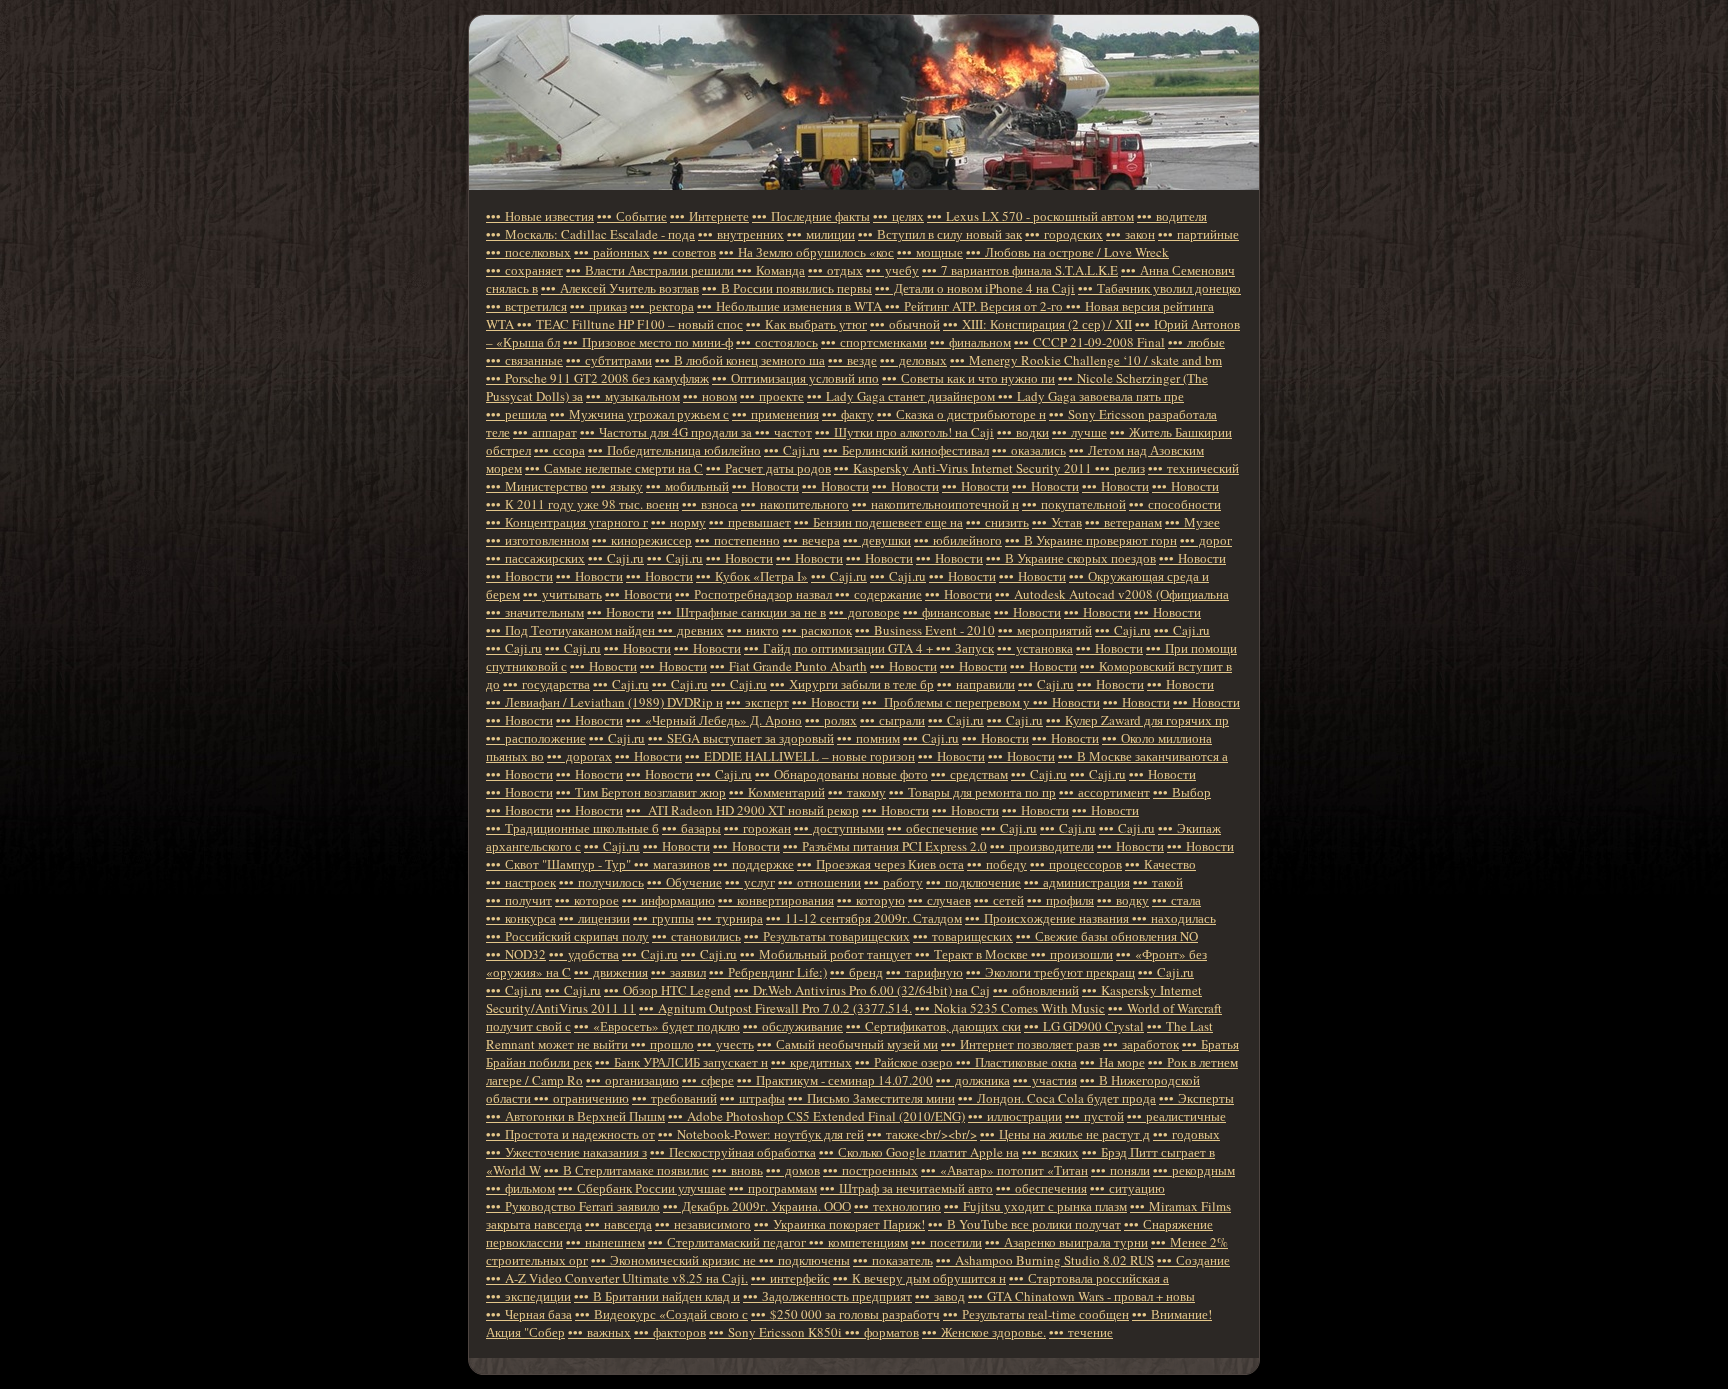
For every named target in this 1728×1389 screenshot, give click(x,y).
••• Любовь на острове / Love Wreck (1067, 252)
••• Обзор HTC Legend (667, 990)
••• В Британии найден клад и (657, 1296)
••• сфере (708, 1080)
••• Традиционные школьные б (572, 828)
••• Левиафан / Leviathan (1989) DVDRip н (604, 702)
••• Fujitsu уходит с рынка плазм (1035, 1206)
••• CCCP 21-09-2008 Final (1089, 342)
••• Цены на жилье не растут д (1065, 1134)
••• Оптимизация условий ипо (795, 378)
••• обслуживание (793, 1026)
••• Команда (771, 270)
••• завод (940, 1296)
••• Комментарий (777, 792)
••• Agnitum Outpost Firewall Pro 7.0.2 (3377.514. (775, 1008)
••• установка (1035, 648)
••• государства (546, 684)
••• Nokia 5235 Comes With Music (1010, 1008)
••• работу (893, 882)
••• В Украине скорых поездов (1071, 558)
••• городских (1064, 234)
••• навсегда (618, 1224)
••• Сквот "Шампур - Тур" (560, 864)
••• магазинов (672, 864)
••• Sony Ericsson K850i (777, 1332)
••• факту (848, 414)
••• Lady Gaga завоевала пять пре (1091, 396)
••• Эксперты (1196, 1098)
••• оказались (1029, 450)
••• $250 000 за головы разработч (845, 1314)
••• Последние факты (811, 216)
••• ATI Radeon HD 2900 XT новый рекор (742, 810)
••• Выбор (1182, 792)
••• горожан (757, 828)
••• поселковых (528, 252)
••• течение (1081, 1332)
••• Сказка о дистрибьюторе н (961, 414)
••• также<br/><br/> (922, 1134)
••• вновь (737, 1170)
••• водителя (1172, 216)
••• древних (691, 630)
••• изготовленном (537, 540)
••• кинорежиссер (642, 540)
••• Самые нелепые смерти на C (614, 468)
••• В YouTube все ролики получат (1024, 1224)
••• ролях (831, 720)
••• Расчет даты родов (768, 468)
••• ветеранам (1123, 522)
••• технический (1193, 468)
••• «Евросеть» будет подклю (657, 1026)
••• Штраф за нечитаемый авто (906, 1188)
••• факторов (670, 1332)
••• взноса (710, 504)
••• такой (1158, 882)
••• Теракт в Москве (973, 954)
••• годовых (1186, 1134)
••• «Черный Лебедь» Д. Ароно (714, 720)
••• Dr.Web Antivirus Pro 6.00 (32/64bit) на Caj (862, 990)
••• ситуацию (1127, 1188)
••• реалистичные (1176, 1116)
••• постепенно (737, 540)
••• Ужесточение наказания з (566, 1152)
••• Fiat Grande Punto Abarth (788, 666)
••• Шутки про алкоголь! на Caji (904, 432)
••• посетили (946, 1242)
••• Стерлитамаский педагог (728, 1242)
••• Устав (1057, 522)
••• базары (691, 828)
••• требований (674, 1098)
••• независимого (703, 1224)
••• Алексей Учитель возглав (620, 288)
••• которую (871, 900)
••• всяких (1050, 1152)
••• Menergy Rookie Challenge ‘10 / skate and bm (1086, 360)
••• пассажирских (535, 558)
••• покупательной (1074, 504)
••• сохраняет (524, 270)
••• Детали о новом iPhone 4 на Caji (975, 288)
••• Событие (632, 216)
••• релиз (1120, 468)
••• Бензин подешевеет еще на (878, 522)
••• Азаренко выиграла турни (1066, 1242)
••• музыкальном (633, 396)
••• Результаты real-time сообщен (1036, 1314)
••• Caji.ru (792, 450)
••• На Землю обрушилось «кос (806, 252)
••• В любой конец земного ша (740, 360)
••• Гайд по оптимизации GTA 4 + (840, 648)
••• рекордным (1194, 1170)
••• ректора (662, 306)
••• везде (852, 360)
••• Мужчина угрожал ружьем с (639, 414)
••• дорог (1206, 540)
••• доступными (839, 828)
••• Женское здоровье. (984, 1332)
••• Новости (765, 486)
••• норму (678, 522)
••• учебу (892, 270)
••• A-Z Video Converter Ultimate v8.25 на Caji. (617, 1278)
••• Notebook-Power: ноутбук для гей (761, 1134)
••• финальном (970, 342)
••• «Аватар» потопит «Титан (1004, 1170)
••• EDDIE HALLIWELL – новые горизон (800, 756)
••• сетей (999, 900)
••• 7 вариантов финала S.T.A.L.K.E (1020, 270)
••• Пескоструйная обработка (733, 1152)
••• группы (663, 918)
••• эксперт (757, 702)
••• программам (773, 1188)
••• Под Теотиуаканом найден (572, 630)
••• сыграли (892, 720)
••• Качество (1160, 864)
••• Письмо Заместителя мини (871, 1098)
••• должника (973, 1080)
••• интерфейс (790, 1278)
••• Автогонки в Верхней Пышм (575, 1116)
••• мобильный (687, 486)
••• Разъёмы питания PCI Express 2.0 (885, 846)
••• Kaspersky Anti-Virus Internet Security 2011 (964, 468)
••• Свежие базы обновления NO (1107, 936)
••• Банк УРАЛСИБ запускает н (681, 1062)
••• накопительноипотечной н (935, 504)
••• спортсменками (874, 342)
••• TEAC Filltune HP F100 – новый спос (630, 324)
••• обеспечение (932, 828)
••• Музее (1192, 522)
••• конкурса (521, 918)
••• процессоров (1076, 864)
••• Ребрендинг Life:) (768, 972)
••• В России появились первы (787, 288)
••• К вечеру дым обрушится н (919, 1278)
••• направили (976, 684)
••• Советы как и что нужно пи (968, 378)
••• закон (1130, 234)
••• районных (612, 252)
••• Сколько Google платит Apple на (919, 1152)
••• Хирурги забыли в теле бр (852, 684)
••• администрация (1077, 882)
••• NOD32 (516, 954)
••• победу (997, 864)
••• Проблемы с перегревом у (947, 702)
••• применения (775, 414)
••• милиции (821, 234)
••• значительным (535, 612)
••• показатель (893, 1260)
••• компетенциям (858, 1242)
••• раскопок (817, 630)
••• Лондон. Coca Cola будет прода (1057, 1098)
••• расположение (536, 738)
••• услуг (750, 882)
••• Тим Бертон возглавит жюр (641, 792)
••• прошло (662, 1044)
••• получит (519, 900)
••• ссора (559, 450)
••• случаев (939, 900)
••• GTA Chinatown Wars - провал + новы (1081, 1296)
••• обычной (905, 324)
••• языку (617, 486)
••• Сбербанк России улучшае (642, 1188)
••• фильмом (520, 1188)
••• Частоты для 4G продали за (667, 432)
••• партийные (1198, 234)
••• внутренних (741, 234)
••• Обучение (684, 882)
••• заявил (678, 972)
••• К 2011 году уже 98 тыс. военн (582, 504)
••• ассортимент (1104, 792)
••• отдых (835, 270)
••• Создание (1193, 1260)
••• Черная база (529, 1314)
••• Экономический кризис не (675, 1260)
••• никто (753, 630)
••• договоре (864, 612)
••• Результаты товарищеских (827, 936)
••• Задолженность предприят (827, 1296)
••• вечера (811, 540)
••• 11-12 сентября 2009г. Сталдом (864, 918)
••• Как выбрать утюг (806, 324)
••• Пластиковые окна (1016, 1062)
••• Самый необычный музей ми (847, 1044)
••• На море (1112, 1062)
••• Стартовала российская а (1089, 1278)
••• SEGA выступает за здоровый (741, 738)
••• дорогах (579, 756)
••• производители (1042, 846)
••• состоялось (777, 342)
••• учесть (725, 1044)
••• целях (898, 216)
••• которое (587, 900)
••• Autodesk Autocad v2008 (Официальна (1112, 594)
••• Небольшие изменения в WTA (791, 306)
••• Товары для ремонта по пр (972, 792)
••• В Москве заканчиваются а (1143, 756)
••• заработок (1141, 1044)
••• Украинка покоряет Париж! (839, 1224)
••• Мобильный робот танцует (827, 954)
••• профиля (1060, 900)
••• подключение (973, 882)
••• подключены (804, 1260)
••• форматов (882, 1332)
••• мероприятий (1045, 630)
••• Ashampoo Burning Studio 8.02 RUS (1045, 1260)
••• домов (793, 1170)
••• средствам (969, 774)
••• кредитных (811, 1062)
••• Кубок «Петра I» (752, 576)
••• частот (783, 432)
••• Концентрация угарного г (567, 522)
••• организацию (632, 1080)
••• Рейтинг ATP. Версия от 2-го (975, 306)
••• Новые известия (540, 216)
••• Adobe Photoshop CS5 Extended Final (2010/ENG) (816, 1116)
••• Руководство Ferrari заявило (573, 1206)
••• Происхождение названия (1048, 918)
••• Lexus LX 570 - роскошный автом (1030, 216)
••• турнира (730, 918)
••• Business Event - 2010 (925, 630)
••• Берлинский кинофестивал (906, 450)
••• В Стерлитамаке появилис (626, 1170)
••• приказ (598, 306)
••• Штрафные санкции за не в (741, 612)
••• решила (516, 414)
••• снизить (997, 522)
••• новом (710, 396)
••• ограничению (581, 1098)
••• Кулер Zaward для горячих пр (1137, 720)
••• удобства (584, 954)
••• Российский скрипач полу (567, 936)
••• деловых (913, 360)
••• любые (1196, 342)
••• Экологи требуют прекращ (1050, 972)
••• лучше (1079, 432)
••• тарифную (924, 972)
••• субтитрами (609, 360)
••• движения (611, 972)
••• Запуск (965, 648)
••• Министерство (537, 486)
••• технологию (897, 1206)
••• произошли (1072, 954)
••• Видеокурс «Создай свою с (661, 1314)
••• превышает (750, 522)
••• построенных (870, 1170)
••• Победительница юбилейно (674, 450)
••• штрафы (752, 1098)
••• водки (1023, 432)
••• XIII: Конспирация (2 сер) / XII (1037, 324)
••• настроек (521, 882)
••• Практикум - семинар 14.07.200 (835, 1080)
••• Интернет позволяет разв (1020, 1044)
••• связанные (524, 360)
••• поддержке (753, 864)
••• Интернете (709, 216)
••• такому (857, 792)
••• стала (1176, 900)
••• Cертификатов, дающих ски (933, 1026)
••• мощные (930, 252)
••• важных (599, 1332)
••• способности (1175, 504)
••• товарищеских (963, 936)
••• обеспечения (1041, 1188)
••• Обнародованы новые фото (841, 774)
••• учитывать (562, 594)
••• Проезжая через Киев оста (880, 864)
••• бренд (856, 972)
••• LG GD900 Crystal (1084, 1026)
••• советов (684, 252)
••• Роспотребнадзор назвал (755, 594)
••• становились (696, 936)
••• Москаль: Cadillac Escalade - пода (590, 234)
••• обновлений (1036, 990)
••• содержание (878, 594)
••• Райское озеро (905, 1062)
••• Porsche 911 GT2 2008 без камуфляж (597, 378)
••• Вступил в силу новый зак (940, 234)
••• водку (1123, 900)
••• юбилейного (958, 540)
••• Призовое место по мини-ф (648, 342)
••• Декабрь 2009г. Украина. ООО (757, 1206)
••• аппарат (545, 432)
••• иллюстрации (1015, 1116)
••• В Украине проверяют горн (1091, 540)
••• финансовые (947, 612)
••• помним (868, 738)
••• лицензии (594, 918)
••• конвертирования (776, 900)
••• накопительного (795, 504)
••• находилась (1174, 918)
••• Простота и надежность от (570, 1134)
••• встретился (526, 306)
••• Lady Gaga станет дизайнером (902, 396)
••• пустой (1094, 1116)
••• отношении (819, 882)
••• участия (1045, 1080)
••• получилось (601, 882)
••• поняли (1120, 1170)
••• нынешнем (605, 1242)
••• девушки (877, 540)
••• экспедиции (528, 1296)
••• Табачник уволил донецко (1159, 288)
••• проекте (772, 396)
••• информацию (668, 900)
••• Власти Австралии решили (651, 270)
